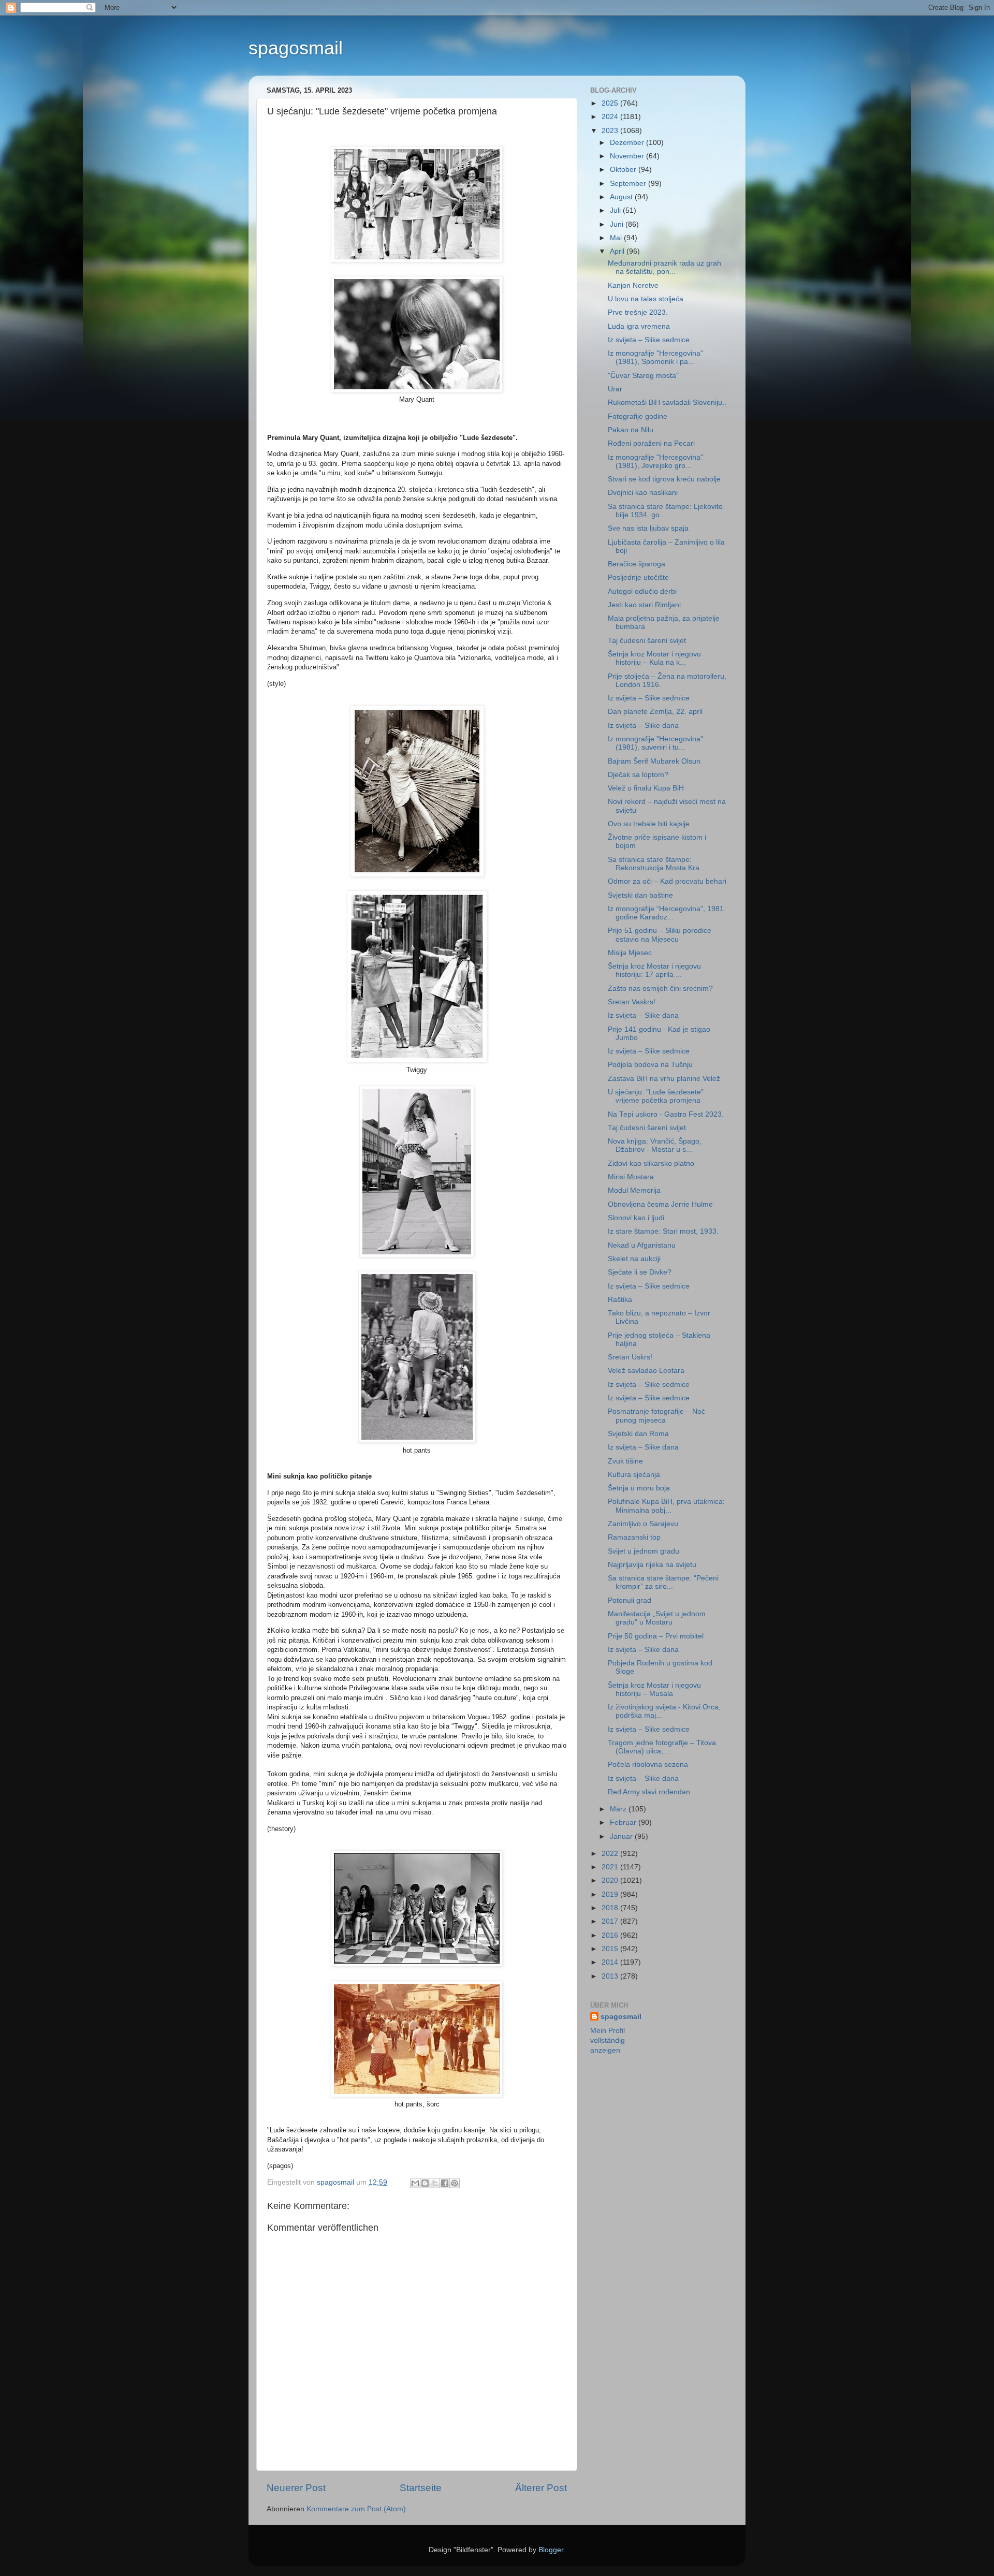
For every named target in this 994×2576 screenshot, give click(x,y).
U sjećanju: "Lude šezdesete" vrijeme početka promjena (656, 1096)
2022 (611, 1854)
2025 (611, 103)
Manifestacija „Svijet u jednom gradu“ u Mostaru (657, 1618)
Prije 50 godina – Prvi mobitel (656, 1636)
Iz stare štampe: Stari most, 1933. (663, 1231)
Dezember (628, 143)
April (618, 251)
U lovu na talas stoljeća (646, 299)
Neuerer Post (296, 2488)
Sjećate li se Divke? (640, 1272)
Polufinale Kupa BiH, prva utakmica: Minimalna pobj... (666, 1506)
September (629, 184)
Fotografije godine (638, 416)
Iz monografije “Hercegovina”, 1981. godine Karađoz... (667, 913)
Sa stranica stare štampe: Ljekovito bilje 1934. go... (665, 511)
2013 (611, 1976)
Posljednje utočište (638, 577)
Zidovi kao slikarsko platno (651, 1163)
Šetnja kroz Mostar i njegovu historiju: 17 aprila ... (654, 970)
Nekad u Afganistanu (642, 1245)
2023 (611, 131)
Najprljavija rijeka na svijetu (652, 1565)
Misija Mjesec (630, 953)
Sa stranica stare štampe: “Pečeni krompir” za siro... (663, 1582)
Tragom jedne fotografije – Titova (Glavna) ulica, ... (662, 1747)
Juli (616, 210)
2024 (611, 117)
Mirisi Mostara (631, 1177)
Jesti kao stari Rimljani (644, 605)
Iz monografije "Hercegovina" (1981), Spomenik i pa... (655, 357)
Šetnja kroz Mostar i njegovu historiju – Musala (654, 1689)
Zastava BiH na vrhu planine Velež (664, 1079)
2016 (611, 1935)
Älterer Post (541, 2488)
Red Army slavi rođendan (649, 1792)
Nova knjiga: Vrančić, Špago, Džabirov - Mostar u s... (655, 1145)
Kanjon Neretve (633, 286)
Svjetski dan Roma (638, 1434)
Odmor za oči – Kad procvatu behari (667, 881)
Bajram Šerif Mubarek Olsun (654, 761)
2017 (611, 1921)
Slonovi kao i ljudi (636, 1218)
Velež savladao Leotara (646, 1371)
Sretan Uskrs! (630, 1357)
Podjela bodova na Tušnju (650, 1065)
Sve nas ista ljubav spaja (648, 528)
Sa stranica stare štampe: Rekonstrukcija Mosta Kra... (657, 864)
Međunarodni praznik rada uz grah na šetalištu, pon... (664, 267)
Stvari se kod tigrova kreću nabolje (664, 479)
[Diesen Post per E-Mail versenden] (415, 2183)
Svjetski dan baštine (640, 895)
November (628, 156)
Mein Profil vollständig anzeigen (608, 2040)
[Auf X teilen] (435, 2183)
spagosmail (296, 48)
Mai (617, 238)
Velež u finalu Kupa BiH (646, 788)
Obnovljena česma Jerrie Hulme (660, 1204)
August (622, 197)
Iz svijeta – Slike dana (643, 726)
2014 (611, 1962)
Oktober (624, 170)
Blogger (551, 2550)
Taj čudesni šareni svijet (647, 641)
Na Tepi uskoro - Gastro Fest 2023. (666, 1114)
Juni (618, 224)
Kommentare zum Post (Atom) (356, 2509)
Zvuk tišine (625, 1461)
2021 (611, 1867)
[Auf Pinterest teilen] (455, 2183)
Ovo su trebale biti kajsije (649, 824)
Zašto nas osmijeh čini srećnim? (660, 989)
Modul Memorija (634, 1190)
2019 (611, 1894)
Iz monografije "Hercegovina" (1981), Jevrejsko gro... (655, 462)
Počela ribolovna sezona (648, 1765)
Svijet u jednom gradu (644, 1551)
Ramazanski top (634, 1537)
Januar (622, 1836)
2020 (611, 1880)
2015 (611, 1949)
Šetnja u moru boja (639, 1488)
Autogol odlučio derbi (642, 591)
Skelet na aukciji (634, 1259)
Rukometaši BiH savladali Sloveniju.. (667, 403)
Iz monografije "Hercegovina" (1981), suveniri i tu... (655, 743)
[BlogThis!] (425, 2183)
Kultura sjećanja (634, 1475)
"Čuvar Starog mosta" (643, 376)
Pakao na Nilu (631, 430)
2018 (611, 1908)
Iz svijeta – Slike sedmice (649, 340)
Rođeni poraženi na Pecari (651, 443)
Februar (624, 1823)
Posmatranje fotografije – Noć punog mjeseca (656, 1416)
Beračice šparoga (637, 564)
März (619, 1809)
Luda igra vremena (639, 326)
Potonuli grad (630, 1600)
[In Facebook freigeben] (445, 2183)
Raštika (620, 1300)
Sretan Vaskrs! (632, 1002)
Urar (615, 389)
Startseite (421, 2488)
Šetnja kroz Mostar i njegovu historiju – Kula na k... (654, 658)
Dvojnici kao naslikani (643, 493)
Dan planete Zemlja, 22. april (655, 712)
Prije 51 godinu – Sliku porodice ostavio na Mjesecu (660, 935)
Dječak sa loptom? (638, 775)
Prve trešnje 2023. (638, 312)
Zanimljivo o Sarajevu (643, 1524)
